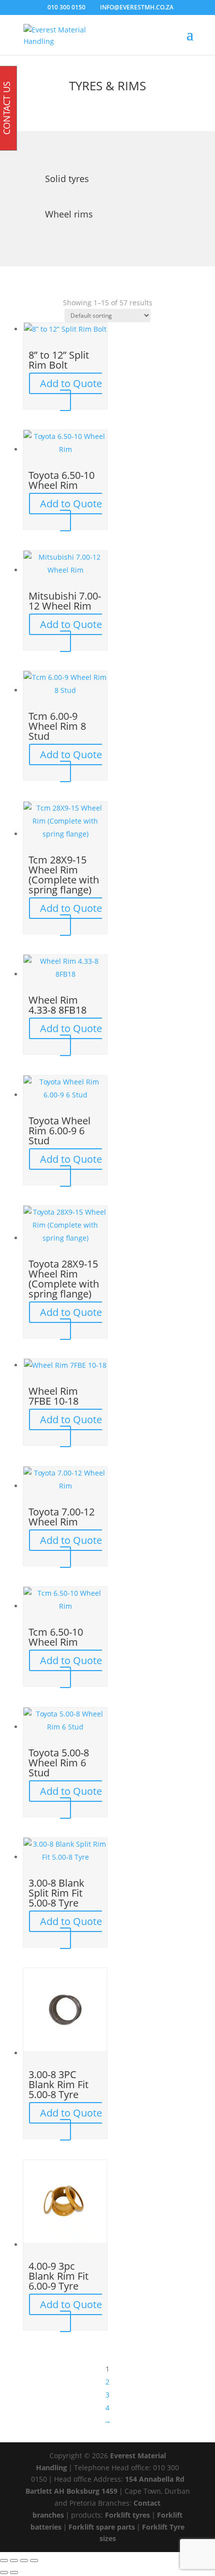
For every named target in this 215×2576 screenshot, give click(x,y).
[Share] (24, 2561)
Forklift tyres (127, 2515)
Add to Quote (71, 383)
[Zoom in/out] (4, 2561)
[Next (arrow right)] (14, 2573)
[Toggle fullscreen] (14, 2561)
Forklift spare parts (102, 2527)
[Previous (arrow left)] (4, 2573)
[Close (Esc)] (34, 2561)
